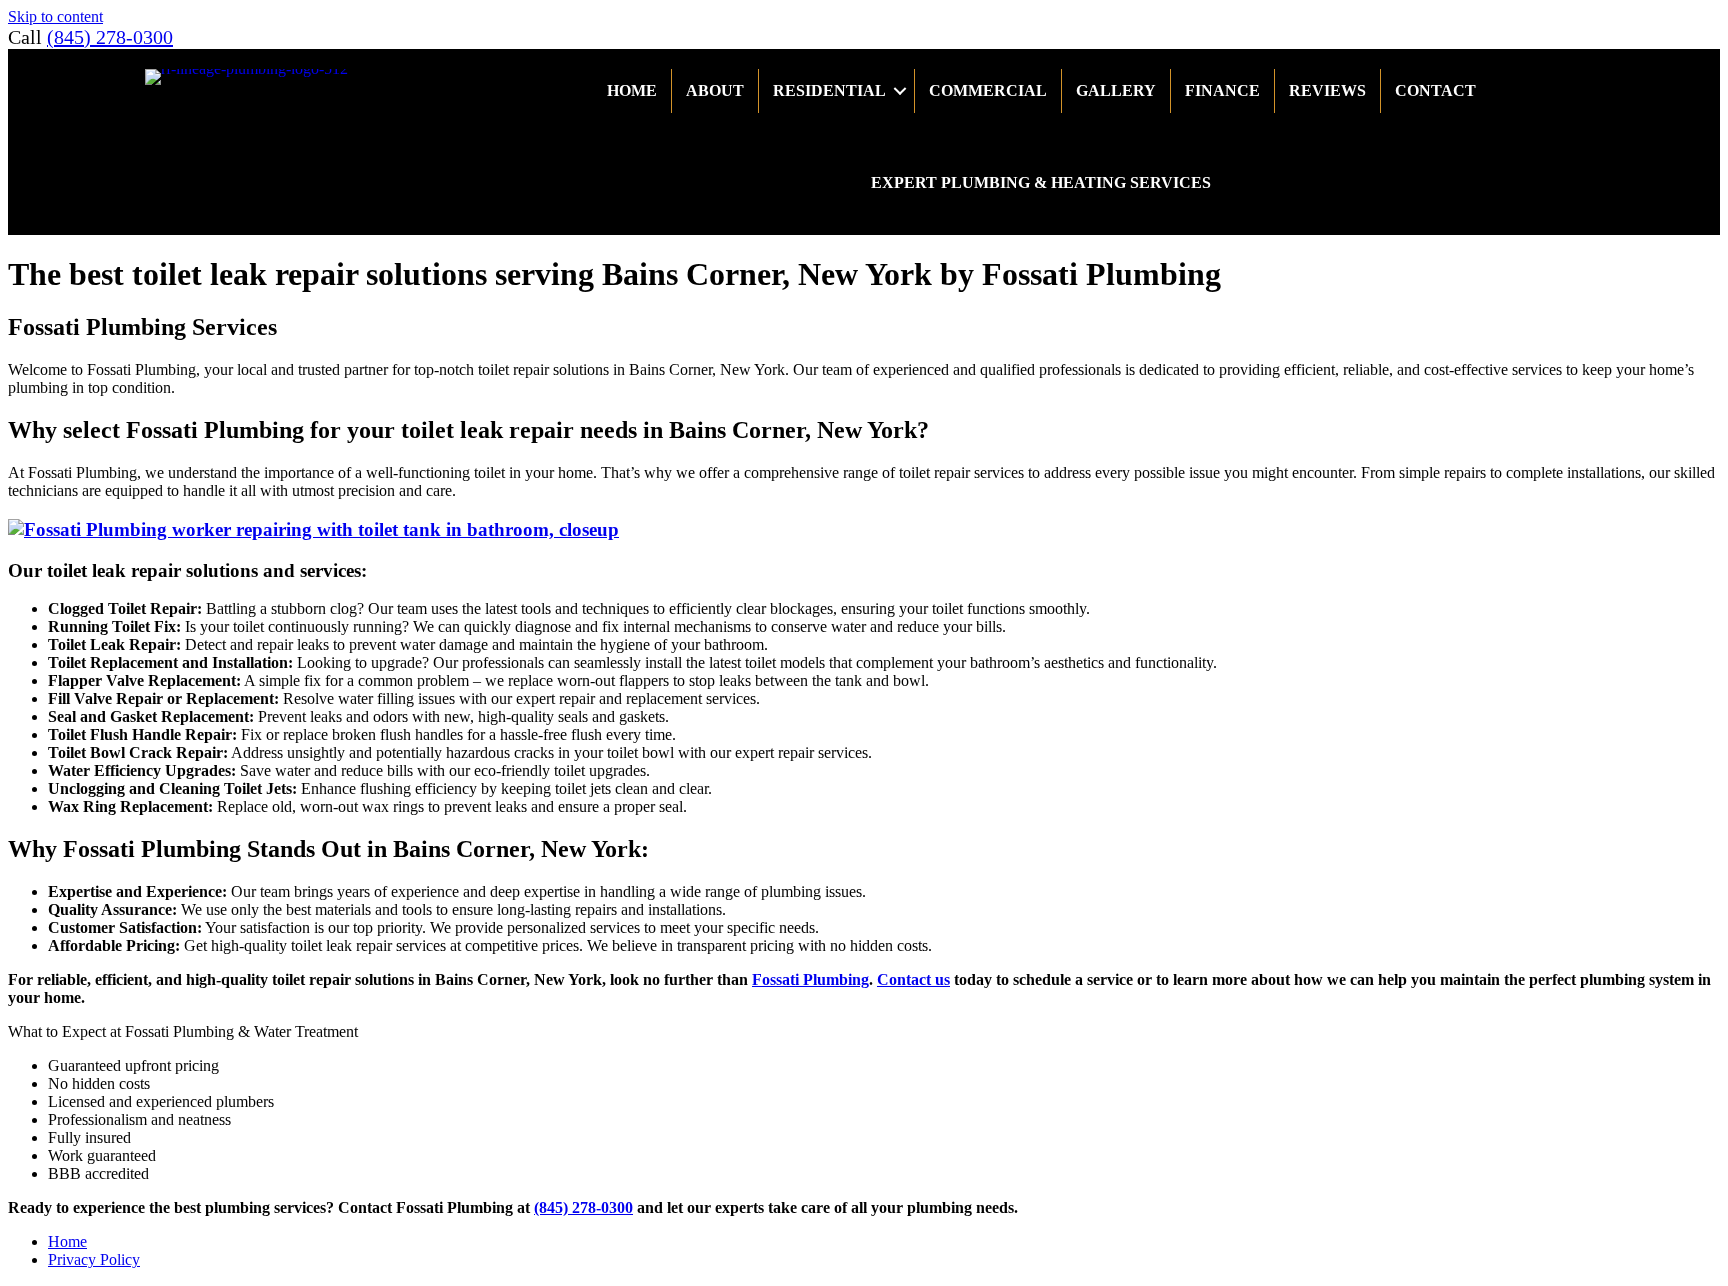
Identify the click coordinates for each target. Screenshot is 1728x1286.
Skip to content (55, 16)
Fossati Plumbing (810, 979)
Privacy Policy (94, 1259)
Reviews (1327, 90)
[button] (900, 91)
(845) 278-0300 (110, 37)
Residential (829, 90)
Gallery (1116, 90)
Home (632, 90)
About (715, 90)
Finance (1222, 90)
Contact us (913, 979)
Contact (1435, 90)
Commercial (988, 90)
